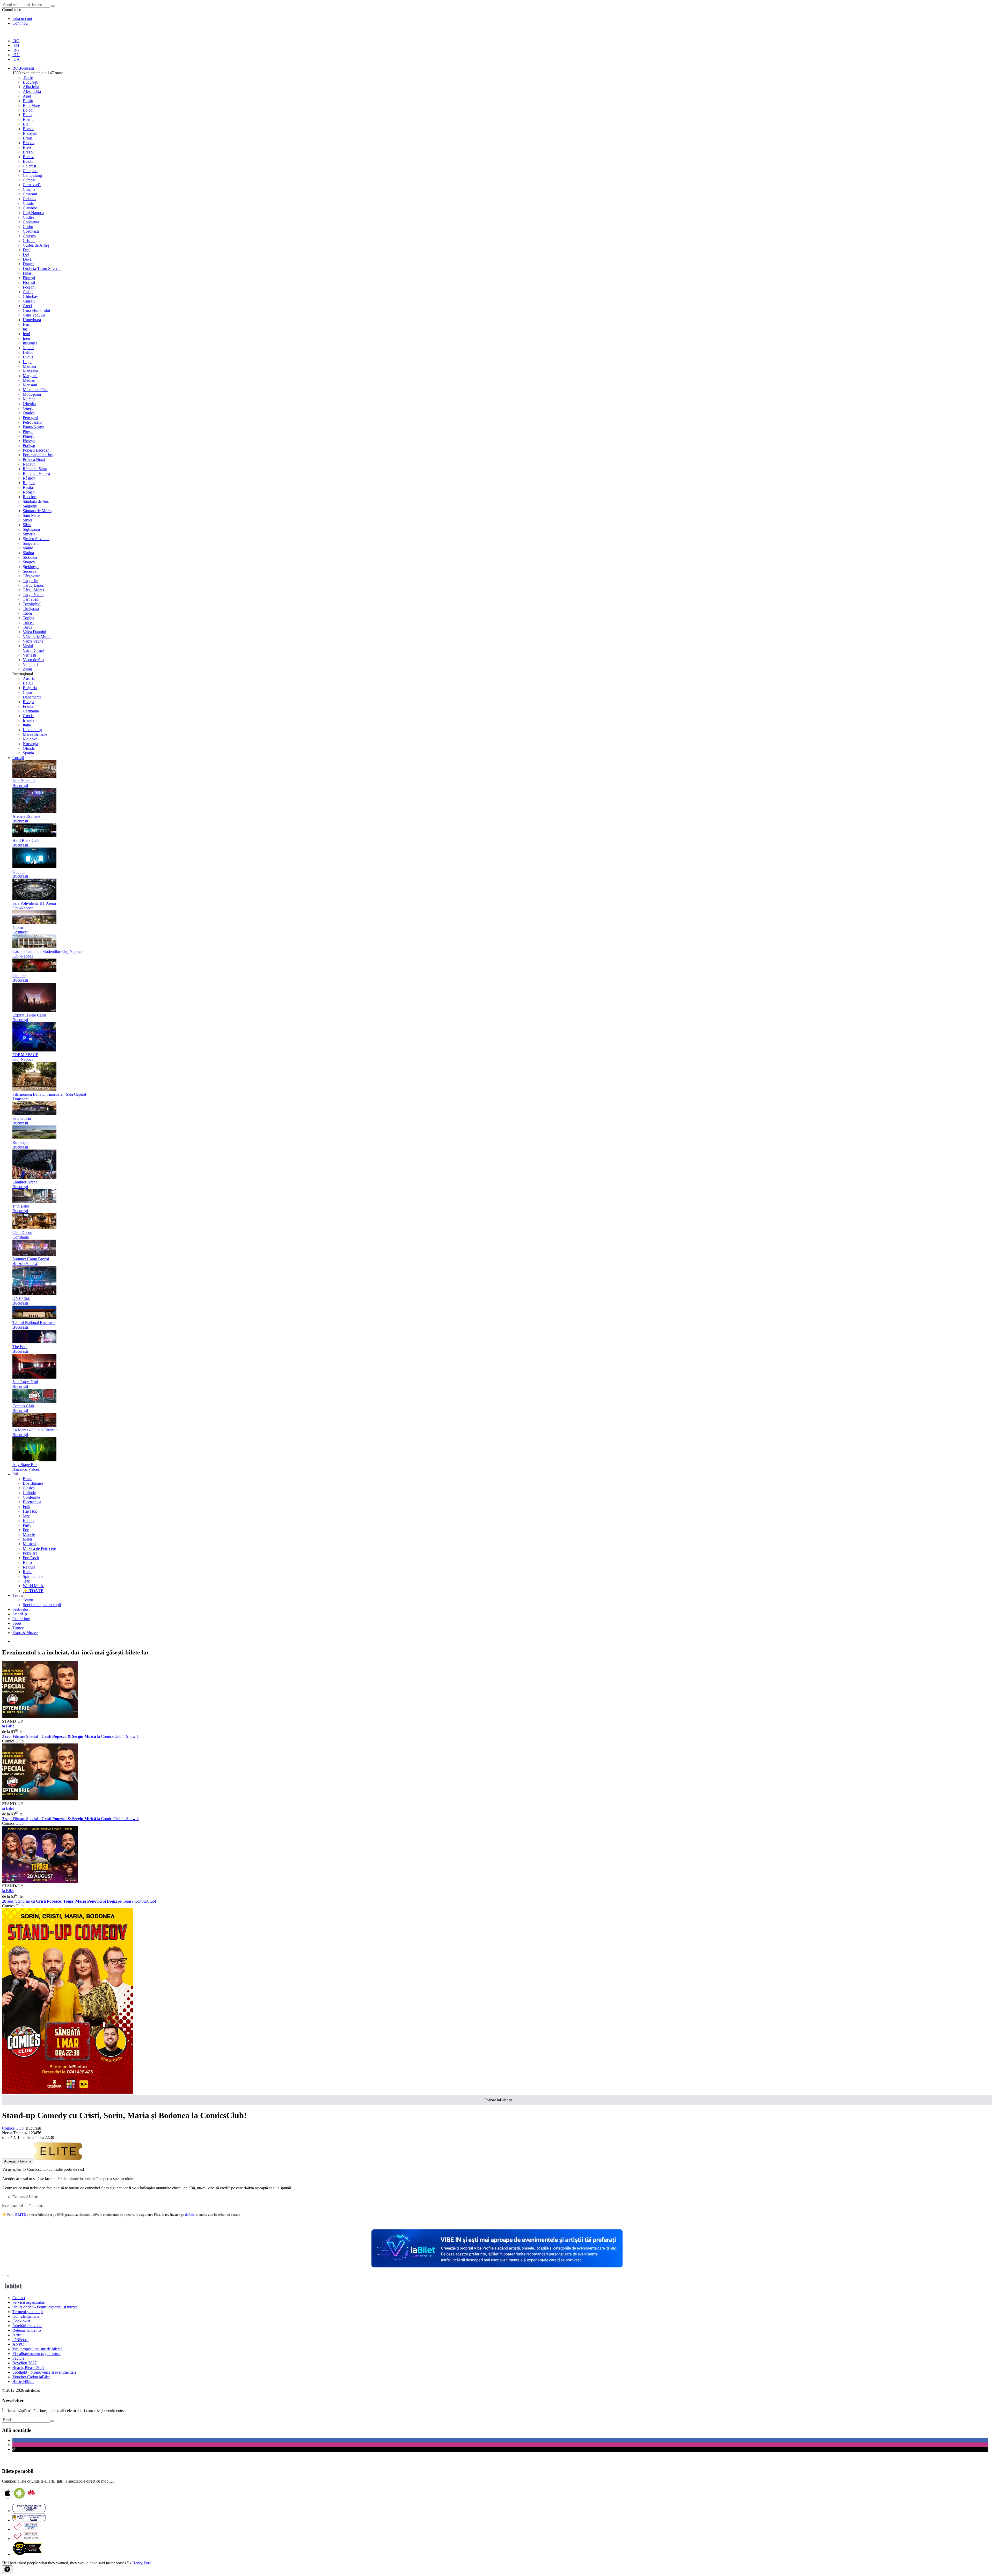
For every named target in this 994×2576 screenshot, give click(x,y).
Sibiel (27, 520)
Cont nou (20, 23)
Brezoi (28, 152)
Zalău (27, 669)
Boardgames (33, 1483)
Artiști (17, 2335)
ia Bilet (8, 1726)
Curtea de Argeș (36, 245)
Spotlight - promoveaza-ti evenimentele (44, 2372)
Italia (27, 725)
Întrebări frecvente (27, 2326)
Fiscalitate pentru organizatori (36, 2354)
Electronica (32, 1502)
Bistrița (29, 119)
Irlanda (28, 720)
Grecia (28, 716)
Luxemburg (32, 730)
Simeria (29, 534)
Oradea (29, 413)
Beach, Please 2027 (28, 2368)
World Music (33, 1586)
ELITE (21, 2215)
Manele (29, 1534)
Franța (28, 706)
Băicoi (28, 110)
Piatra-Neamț (34, 427)
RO (16, 41)
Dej (26, 255)
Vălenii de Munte (37, 636)
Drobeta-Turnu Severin (42, 268)
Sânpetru (30, 506)
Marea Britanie (35, 734)
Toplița (28, 618)
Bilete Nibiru (23, 2382)
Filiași (28, 273)
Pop (26, 1530)
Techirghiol (32, 604)
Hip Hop (30, 1511)
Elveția (28, 702)
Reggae (29, 1567)
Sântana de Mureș (37, 511)
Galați (28, 292)
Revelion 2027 (24, 2363)
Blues (27, 1479)
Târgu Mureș (33, 590)
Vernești (29, 655)
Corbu (28, 227)
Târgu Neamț (34, 595)
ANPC (18, 2344)
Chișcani (30, 194)
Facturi (18, 2358)
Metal (27, 1539)
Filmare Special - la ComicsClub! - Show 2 (70, 1819)
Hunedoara (32, 320)
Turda (28, 627)
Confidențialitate (26, 2316)
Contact (19, 2298)
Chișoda (30, 199)
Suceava (30, 571)
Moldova (30, 739)
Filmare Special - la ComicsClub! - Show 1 (70, 1736)
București (31, 82)
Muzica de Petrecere (39, 1548)
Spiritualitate (33, 1576)
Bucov (28, 157)
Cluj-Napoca (33, 213)
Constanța (31, 222)
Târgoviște (31, 576)
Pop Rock (31, 1558)
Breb (27, 147)
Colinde (29, 1493)
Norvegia (30, 744)
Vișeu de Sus (33, 660)
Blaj (26, 124)
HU (16, 55)
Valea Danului (34, 632)
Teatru (28, 1600)
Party (27, 1525)
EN (16, 45)
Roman (29, 492)
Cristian (29, 241)
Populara (30, 1553)
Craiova (29, 236)
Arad (27, 96)
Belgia (28, 683)
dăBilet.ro (20, 2340)
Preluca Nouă (34, 459)
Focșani (29, 287)
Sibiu (27, 525)
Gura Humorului (36, 310)
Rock (27, 1572)
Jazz (26, 1516)
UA (16, 59)
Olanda (29, 748)
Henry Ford (142, 2563)
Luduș (28, 357)
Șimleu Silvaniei (36, 539)
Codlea (29, 217)
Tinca (27, 613)
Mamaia (29, 366)
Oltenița (29, 404)
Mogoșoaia (32, 394)
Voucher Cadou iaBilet (31, 2377)
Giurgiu (29, 301)
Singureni (31, 543)
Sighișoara (31, 529)
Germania (31, 711)
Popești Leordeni (37, 450)
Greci (27, 306)
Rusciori (30, 497)
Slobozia (30, 557)
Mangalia (30, 371)
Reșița (28, 487)
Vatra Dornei (33, 650)
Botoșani (30, 133)
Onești (28, 408)
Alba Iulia (31, 87)
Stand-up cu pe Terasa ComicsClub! (79, 1901)
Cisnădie (30, 208)
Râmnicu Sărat (35, 469)
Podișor (29, 446)
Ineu (26, 338)
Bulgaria (30, 688)
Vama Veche (33, 641)
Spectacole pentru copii (42, 1605)
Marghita (30, 376)
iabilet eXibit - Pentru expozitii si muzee (45, 2307)
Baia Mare (31, 105)
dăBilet (190, 2215)
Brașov (29, 143)
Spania (28, 753)
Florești (29, 278)
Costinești (31, 231)
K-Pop (28, 1521)
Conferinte (31, 1497)
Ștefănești (31, 567)
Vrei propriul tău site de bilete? (37, 2349)
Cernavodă (32, 185)
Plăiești (29, 436)
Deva (27, 259)
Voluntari (30, 664)
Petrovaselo (32, 422)
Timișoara (31, 609)
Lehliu (28, 352)
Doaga (28, 264)
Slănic (28, 548)
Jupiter (28, 348)
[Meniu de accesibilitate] (7, 2570)
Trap (27, 1581)
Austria (29, 678)
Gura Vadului (34, 315)
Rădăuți (29, 464)
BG (16, 50)
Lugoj (28, 362)
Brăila (28, 138)
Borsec (28, 129)
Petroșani (30, 418)
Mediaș (29, 380)
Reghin (29, 483)
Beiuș (27, 115)
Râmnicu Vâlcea (36, 473)
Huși (27, 324)
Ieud (26, 334)
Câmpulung (32, 175)
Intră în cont (22, 19)
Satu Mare (31, 515)
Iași (26, 329)
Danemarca (32, 697)
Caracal (29, 180)
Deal (27, 250)
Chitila (28, 203)
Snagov (29, 562)
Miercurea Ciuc (35, 390)
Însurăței (30, 343)
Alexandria (32, 91)
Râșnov (29, 478)
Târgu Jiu (31, 581)
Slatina (28, 553)
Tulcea (28, 623)
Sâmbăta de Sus (36, 501)
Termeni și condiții (28, 2312)
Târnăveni (31, 599)
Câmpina (30, 171)
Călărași (29, 166)
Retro (27, 1562)
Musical (29, 1544)
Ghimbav (30, 296)
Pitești (28, 432)
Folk (27, 1507)
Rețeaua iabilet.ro (27, 2330)
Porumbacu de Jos (38, 455)
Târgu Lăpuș (33, 585)
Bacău (28, 101)
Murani (29, 399)
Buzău (28, 161)
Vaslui (28, 646)
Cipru (27, 692)
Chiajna (29, 189)
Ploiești (29, 441)
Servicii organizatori (29, 2302)
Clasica (29, 1488)
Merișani (30, 385)
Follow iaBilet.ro (498, 2100)
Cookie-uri (21, 2321)
